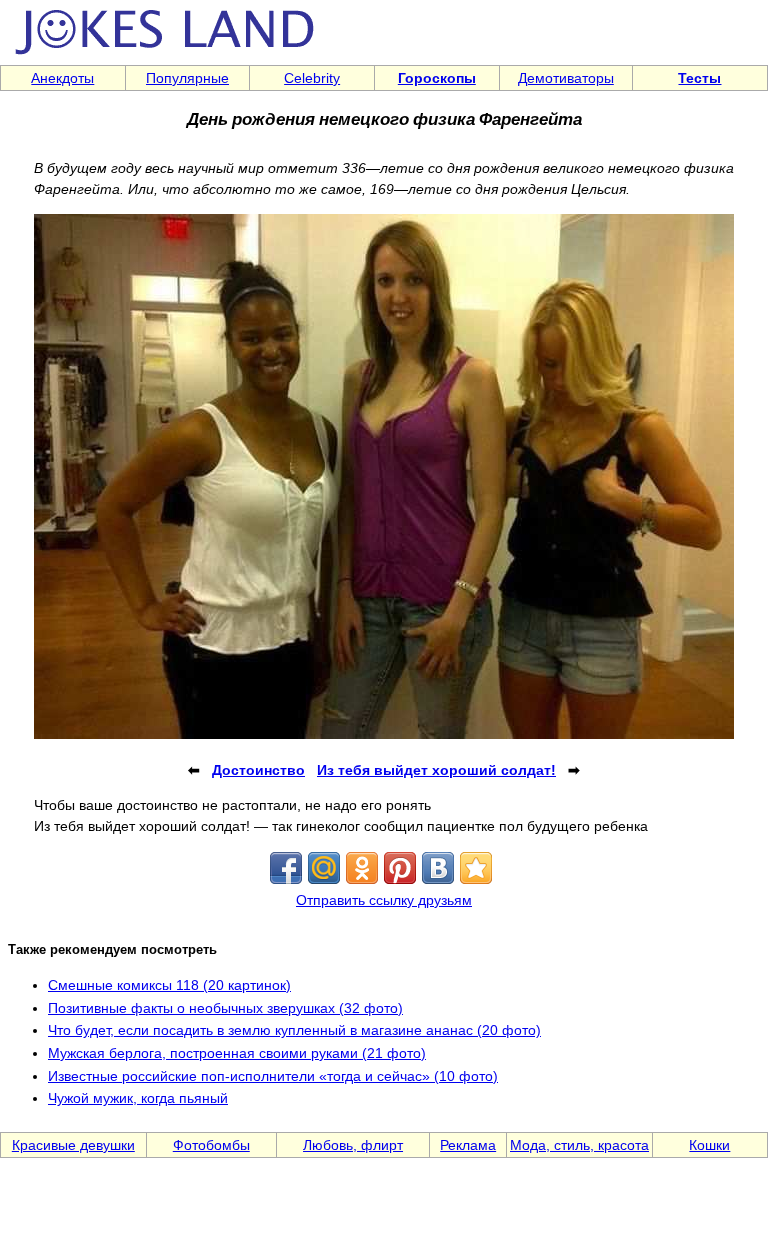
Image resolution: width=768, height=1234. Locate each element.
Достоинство (258, 770)
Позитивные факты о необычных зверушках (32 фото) (225, 1008)
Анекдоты (62, 78)
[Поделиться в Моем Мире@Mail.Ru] (324, 868)
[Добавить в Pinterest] (400, 868)
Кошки (709, 1145)
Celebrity (312, 78)
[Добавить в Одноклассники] (362, 868)
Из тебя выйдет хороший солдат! (436, 770)
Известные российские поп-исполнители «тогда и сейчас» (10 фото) (273, 1076)
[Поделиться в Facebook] (286, 868)
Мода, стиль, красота (579, 1145)
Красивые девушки (73, 1145)
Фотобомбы (211, 1145)
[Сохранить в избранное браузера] (476, 868)
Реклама (468, 1145)
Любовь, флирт (353, 1145)
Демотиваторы (566, 78)
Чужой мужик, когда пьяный (138, 1098)
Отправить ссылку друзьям (384, 900)
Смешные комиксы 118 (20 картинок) (169, 985)
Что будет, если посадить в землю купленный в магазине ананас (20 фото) (294, 1030)
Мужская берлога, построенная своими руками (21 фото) (237, 1053)
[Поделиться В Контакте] (438, 868)
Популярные (187, 78)
